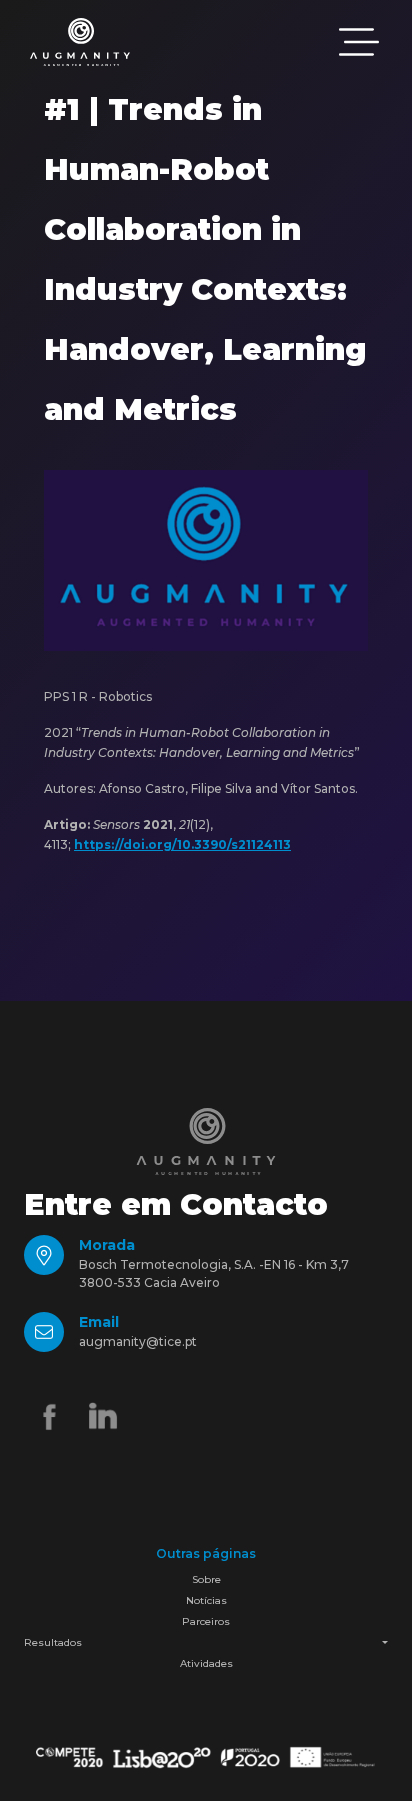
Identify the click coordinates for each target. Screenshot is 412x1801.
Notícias (206, 1600)
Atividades (206, 1663)
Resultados (53, 1642)
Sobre (206, 1579)
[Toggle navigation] (359, 42)
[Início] (80, 42)
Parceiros (206, 1621)
